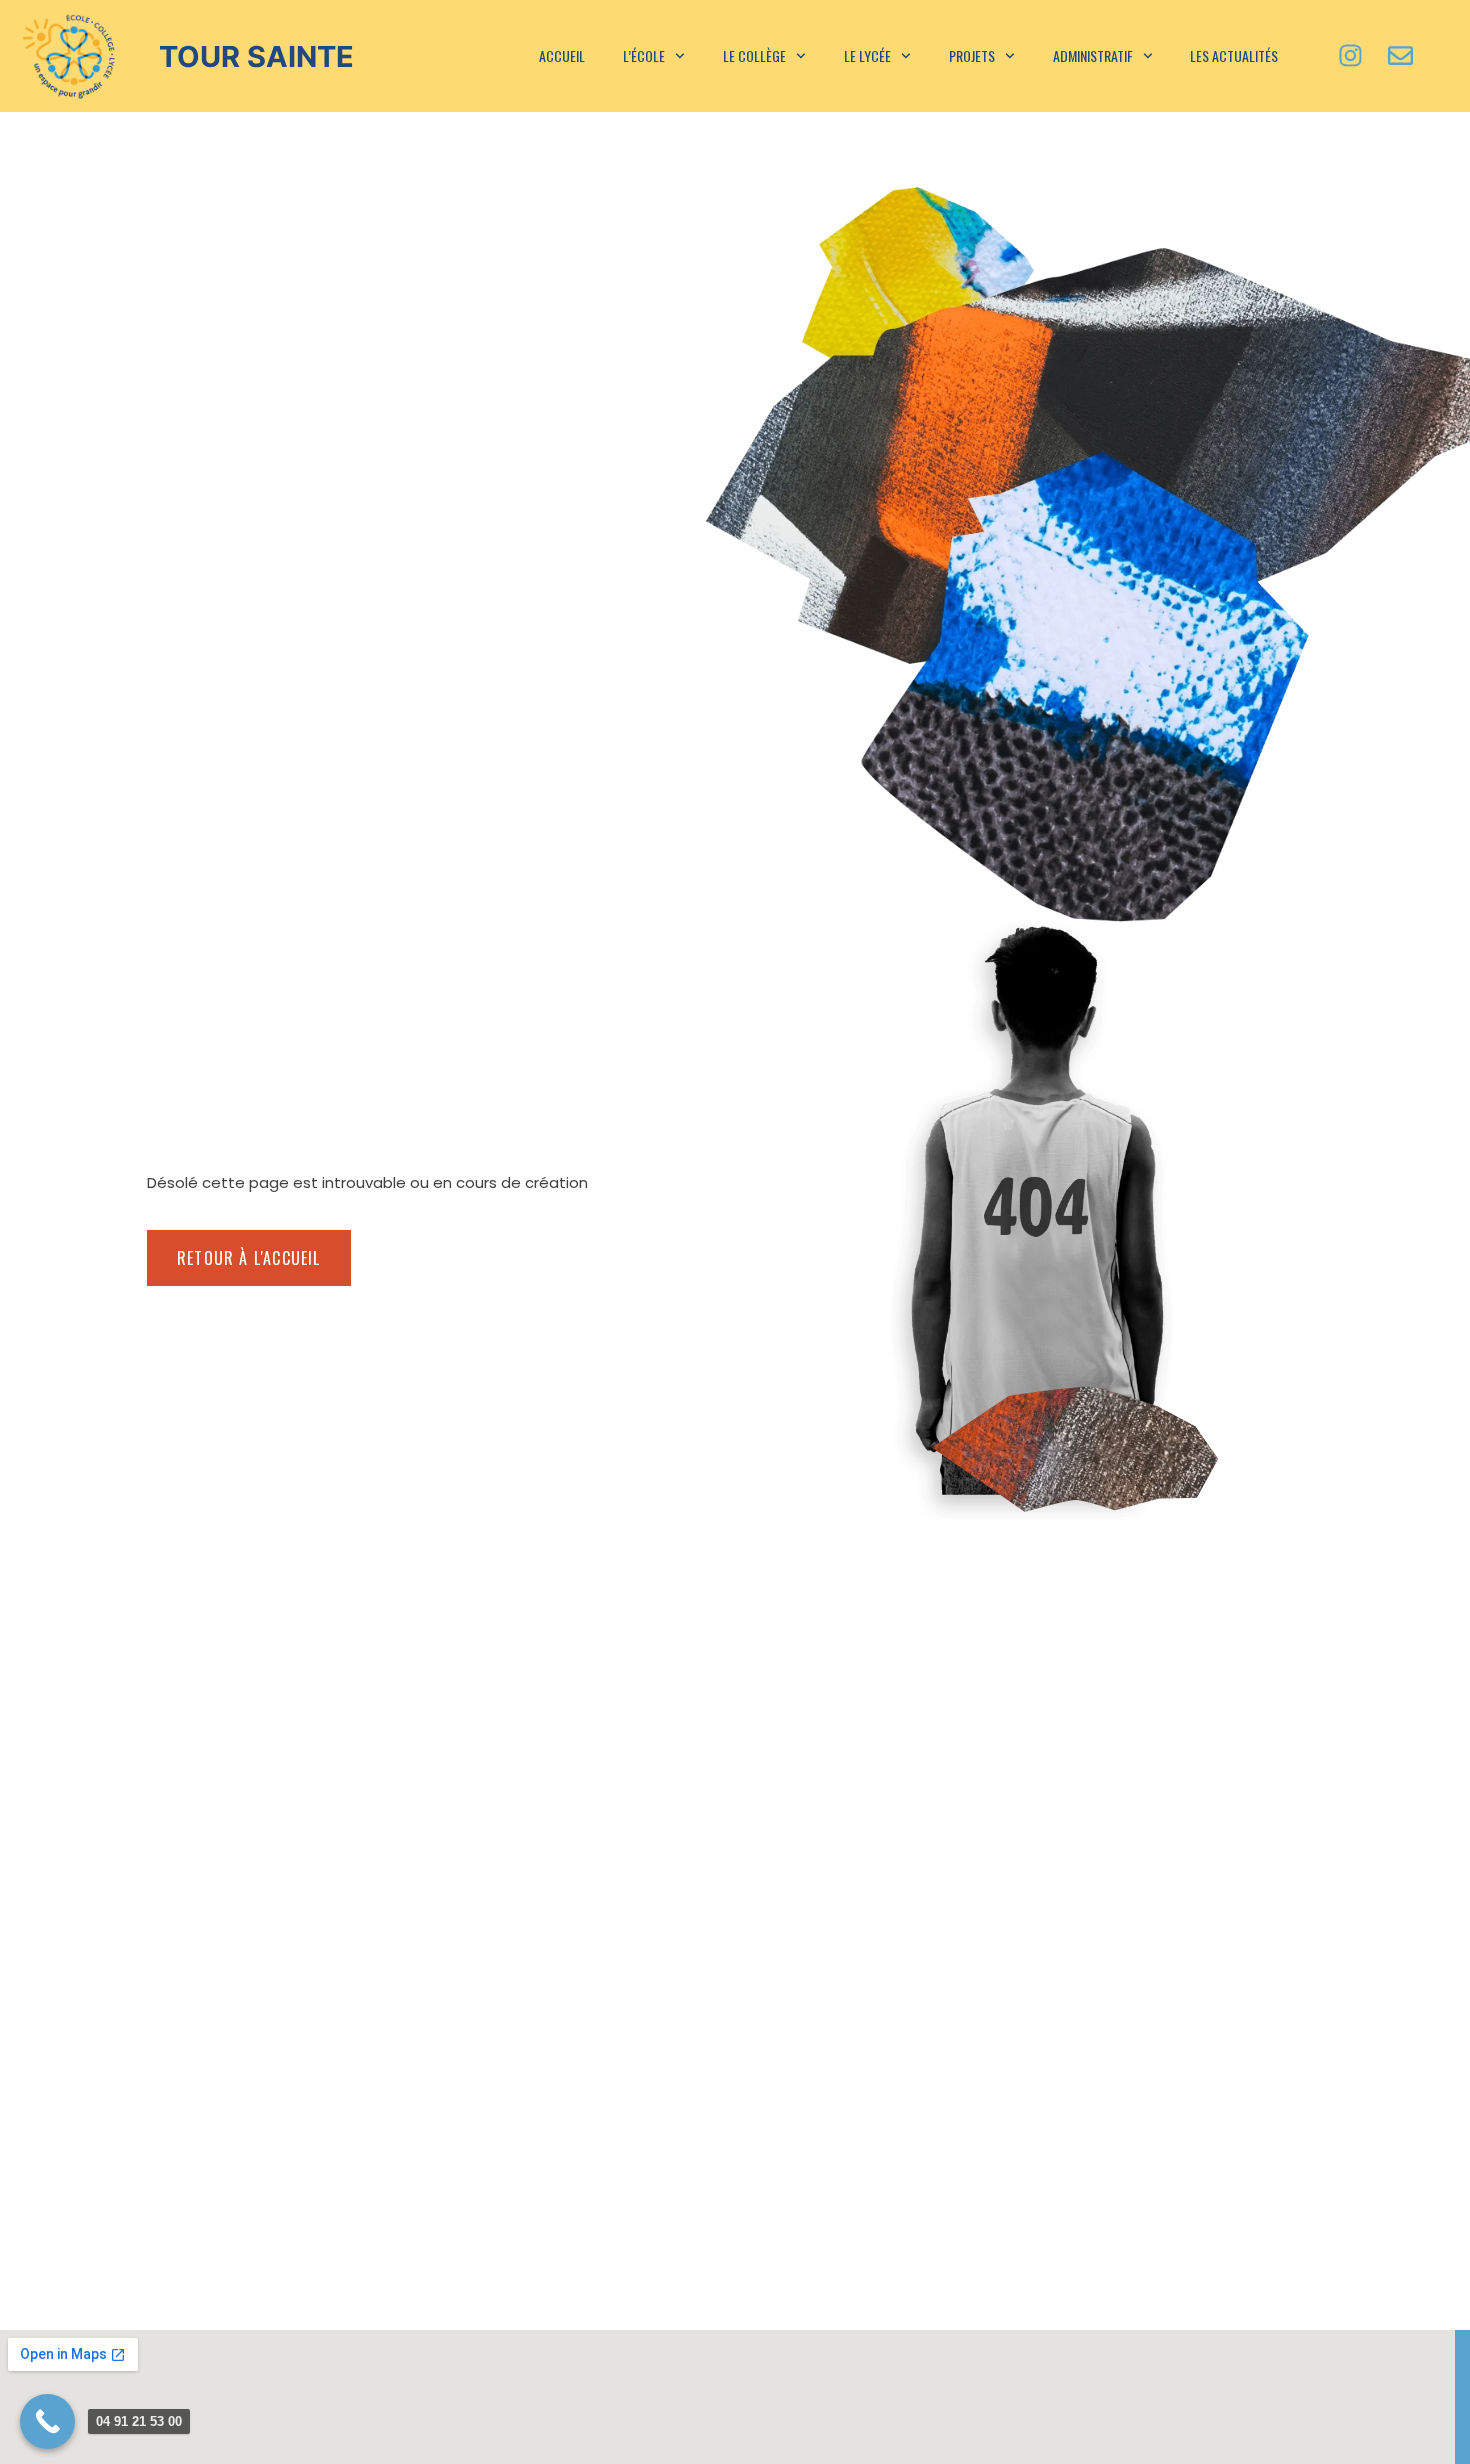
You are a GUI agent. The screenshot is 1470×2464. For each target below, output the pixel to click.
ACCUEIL (562, 55)
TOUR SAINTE (256, 56)
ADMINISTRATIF (1093, 55)
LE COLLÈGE (754, 55)
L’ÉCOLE (644, 55)
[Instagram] (1350, 56)
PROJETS (972, 55)
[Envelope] (1400, 56)
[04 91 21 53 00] (47, 2421)
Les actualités (1234, 55)
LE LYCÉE (867, 55)
